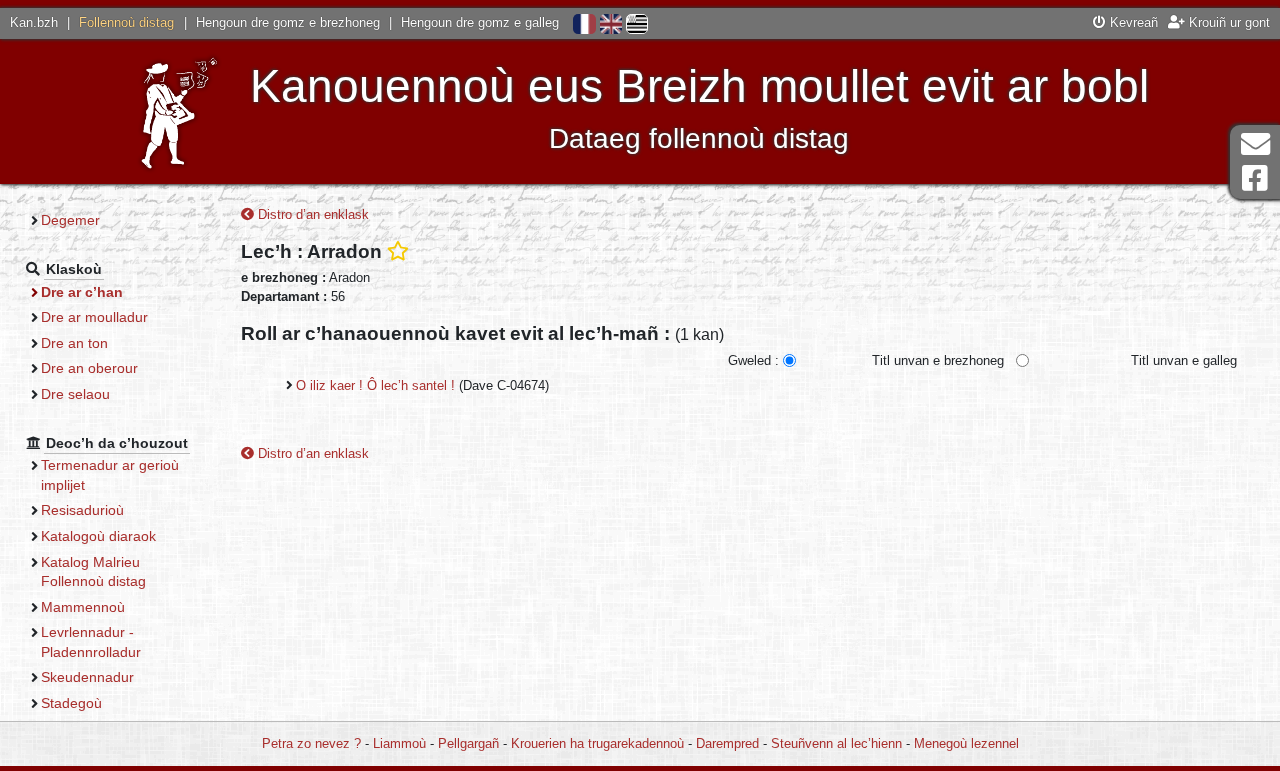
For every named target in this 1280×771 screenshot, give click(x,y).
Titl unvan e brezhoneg (938, 360)
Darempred (727, 743)
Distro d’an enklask (311, 214)
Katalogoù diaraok (98, 536)
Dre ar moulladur (94, 317)
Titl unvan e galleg (1184, 360)
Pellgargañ (468, 743)
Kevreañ (1132, 22)
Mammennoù (83, 607)
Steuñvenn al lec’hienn (836, 743)
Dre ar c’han (82, 292)
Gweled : (753, 360)
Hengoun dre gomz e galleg (480, 22)
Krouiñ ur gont (1227, 22)
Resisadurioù (82, 510)
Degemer (70, 220)
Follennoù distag (126, 22)
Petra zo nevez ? (311, 743)
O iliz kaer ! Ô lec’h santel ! (375, 385)
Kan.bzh (34, 22)
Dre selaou (75, 394)
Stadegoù (71, 703)
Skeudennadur (87, 677)
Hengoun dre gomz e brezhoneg (288, 22)
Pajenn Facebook (1255, 178)
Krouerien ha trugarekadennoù (597, 743)
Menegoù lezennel (966, 743)
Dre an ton (74, 343)
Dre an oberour (89, 368)
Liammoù (399, 743)
